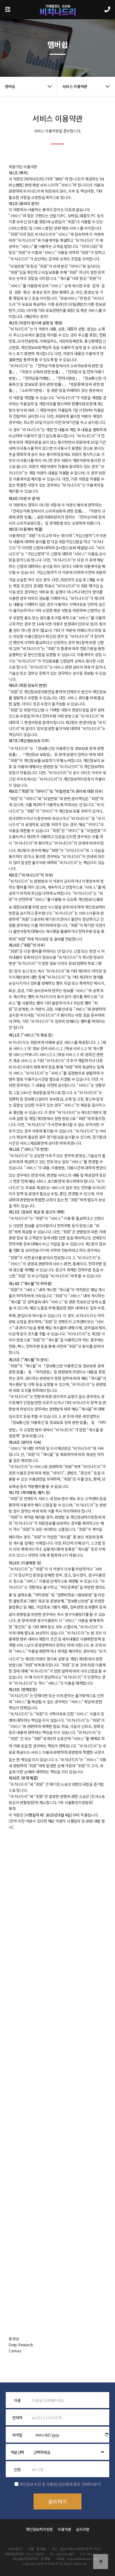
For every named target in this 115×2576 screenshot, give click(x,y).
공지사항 (83, 2529)
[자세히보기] (91, 2484)
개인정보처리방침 (39, 2529)
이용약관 (64, 2529)
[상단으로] (101, 2562)
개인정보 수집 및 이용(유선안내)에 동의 (50, 2484)
